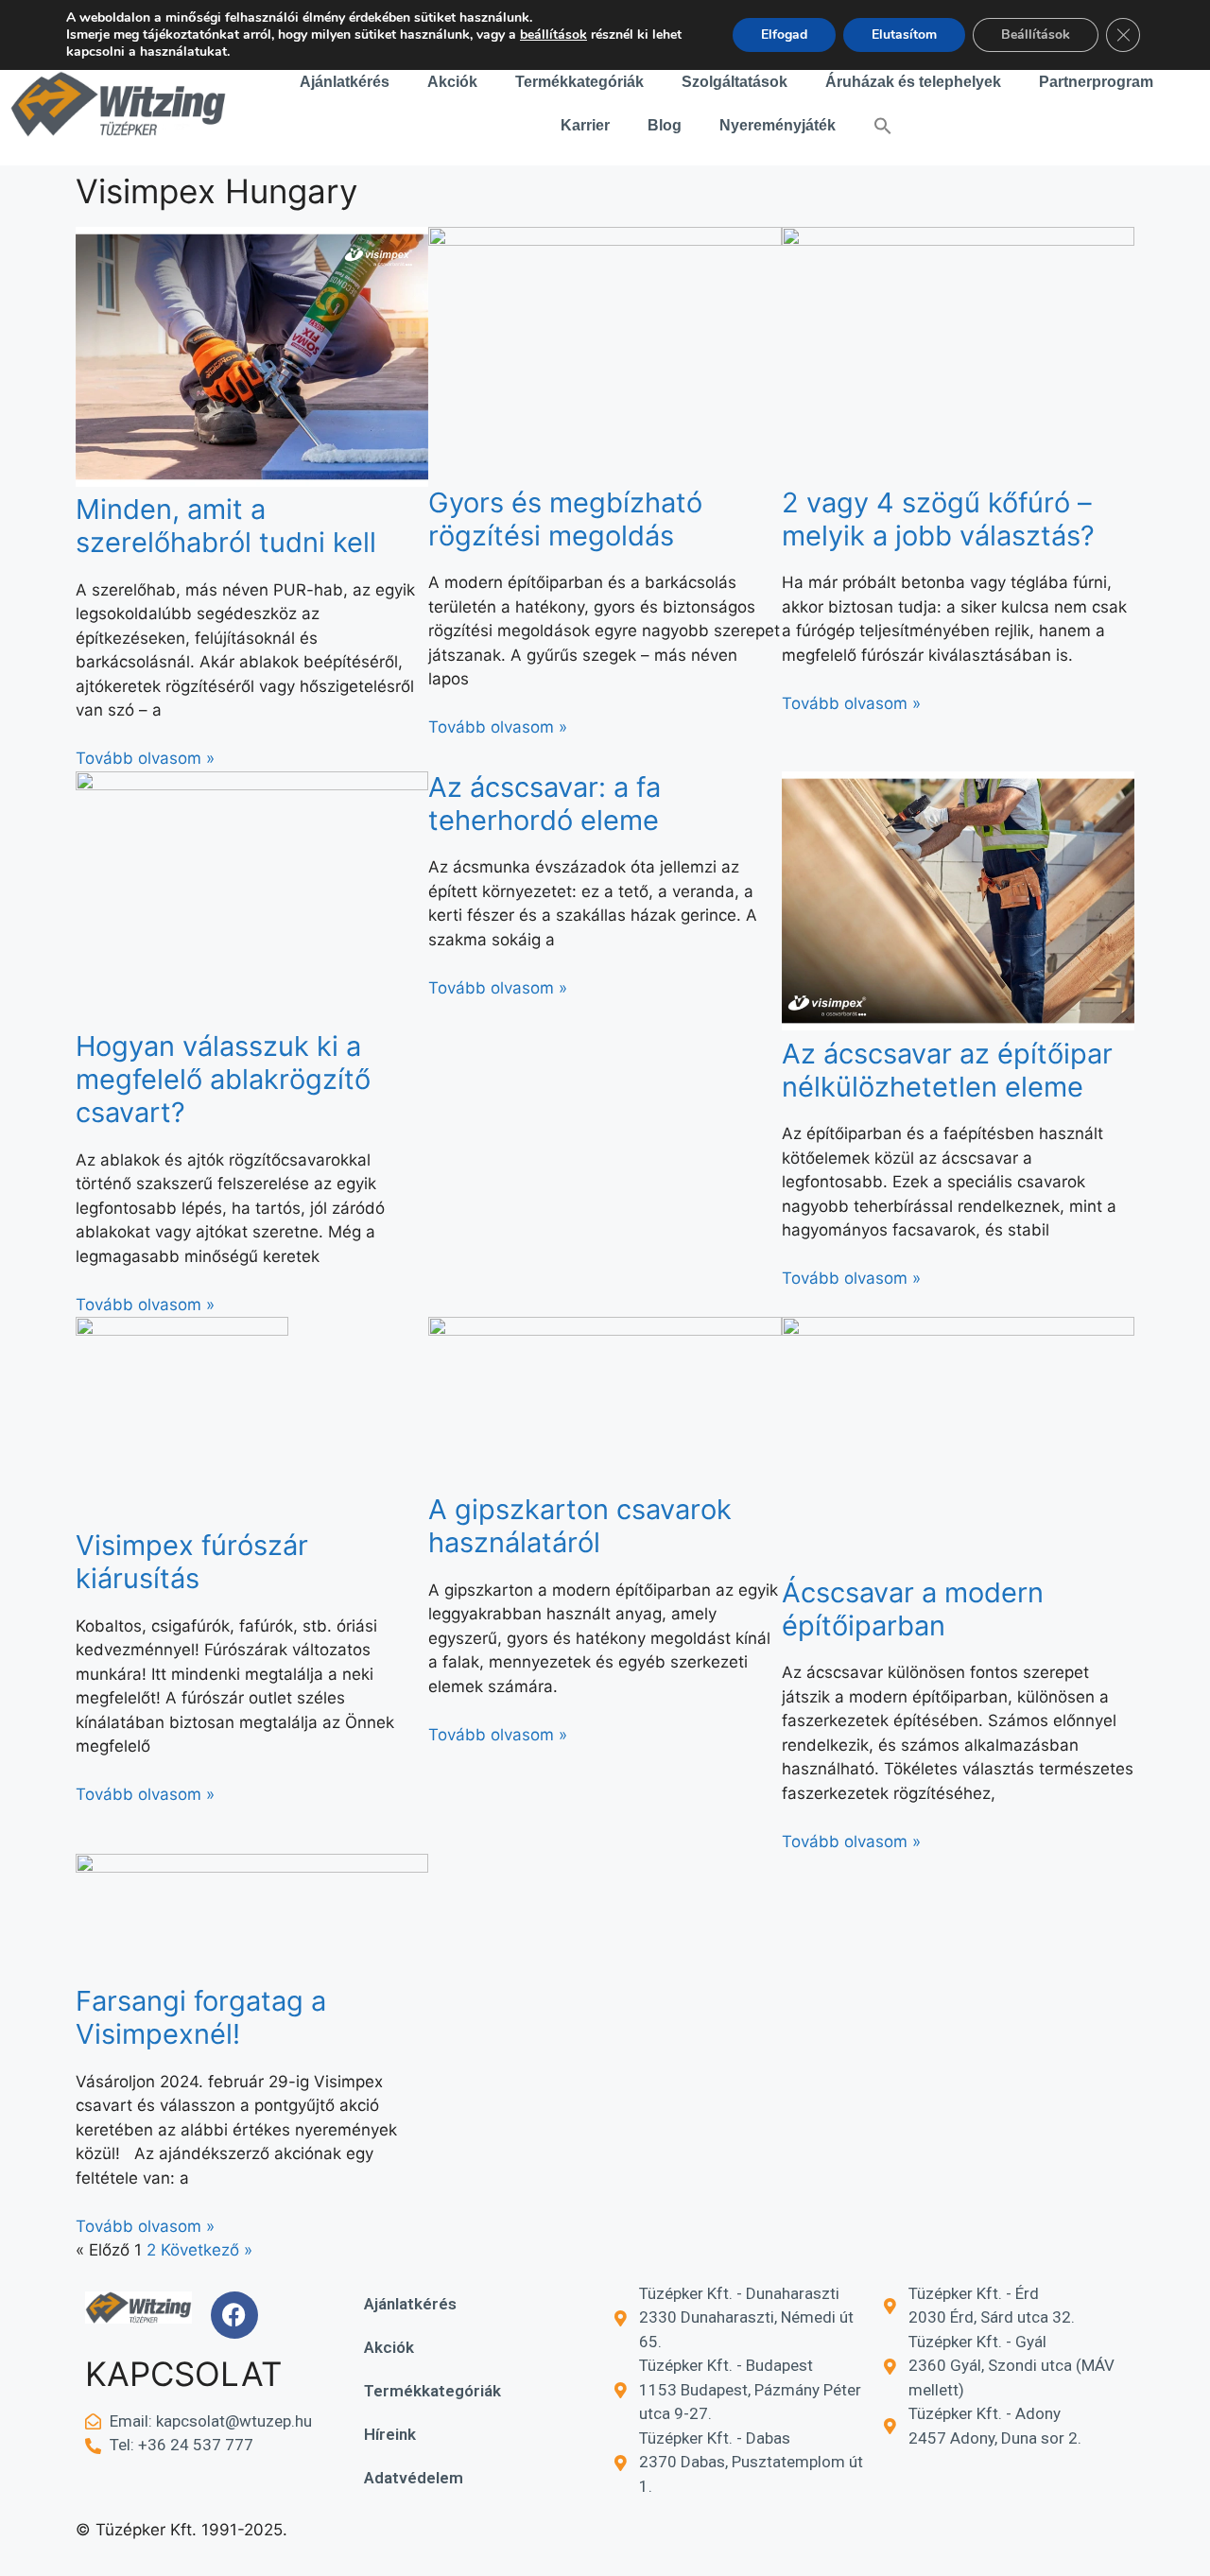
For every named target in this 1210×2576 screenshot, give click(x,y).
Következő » (207, 2250)
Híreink (390, 2434)
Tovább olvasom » (145, 758)
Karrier (585, 125)
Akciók (452, 82)
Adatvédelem (414, 2478)
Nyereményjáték (778, 125)
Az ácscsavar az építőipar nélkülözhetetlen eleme (947, 1070)
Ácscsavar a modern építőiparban (913, 1609)
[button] (883, 126)
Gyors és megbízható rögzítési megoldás (565, 519)
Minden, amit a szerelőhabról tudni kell (226, 526)
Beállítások (1036, 35)
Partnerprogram (1096, 82)
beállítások (553, 35)
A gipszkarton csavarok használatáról (580, 1526)
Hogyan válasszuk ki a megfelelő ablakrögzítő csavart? (223, 1079)
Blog (665, 125)
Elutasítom (904, 35)
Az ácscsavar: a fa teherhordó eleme (544, 804)
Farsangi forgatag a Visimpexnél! (201, 2017)
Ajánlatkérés (345, 82)
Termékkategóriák (579, 82)
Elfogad (784, 35)
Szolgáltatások (735, 82)
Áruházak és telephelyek (913, 82)
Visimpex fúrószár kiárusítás (192, 1562)
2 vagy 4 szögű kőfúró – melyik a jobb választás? (938, 519)
